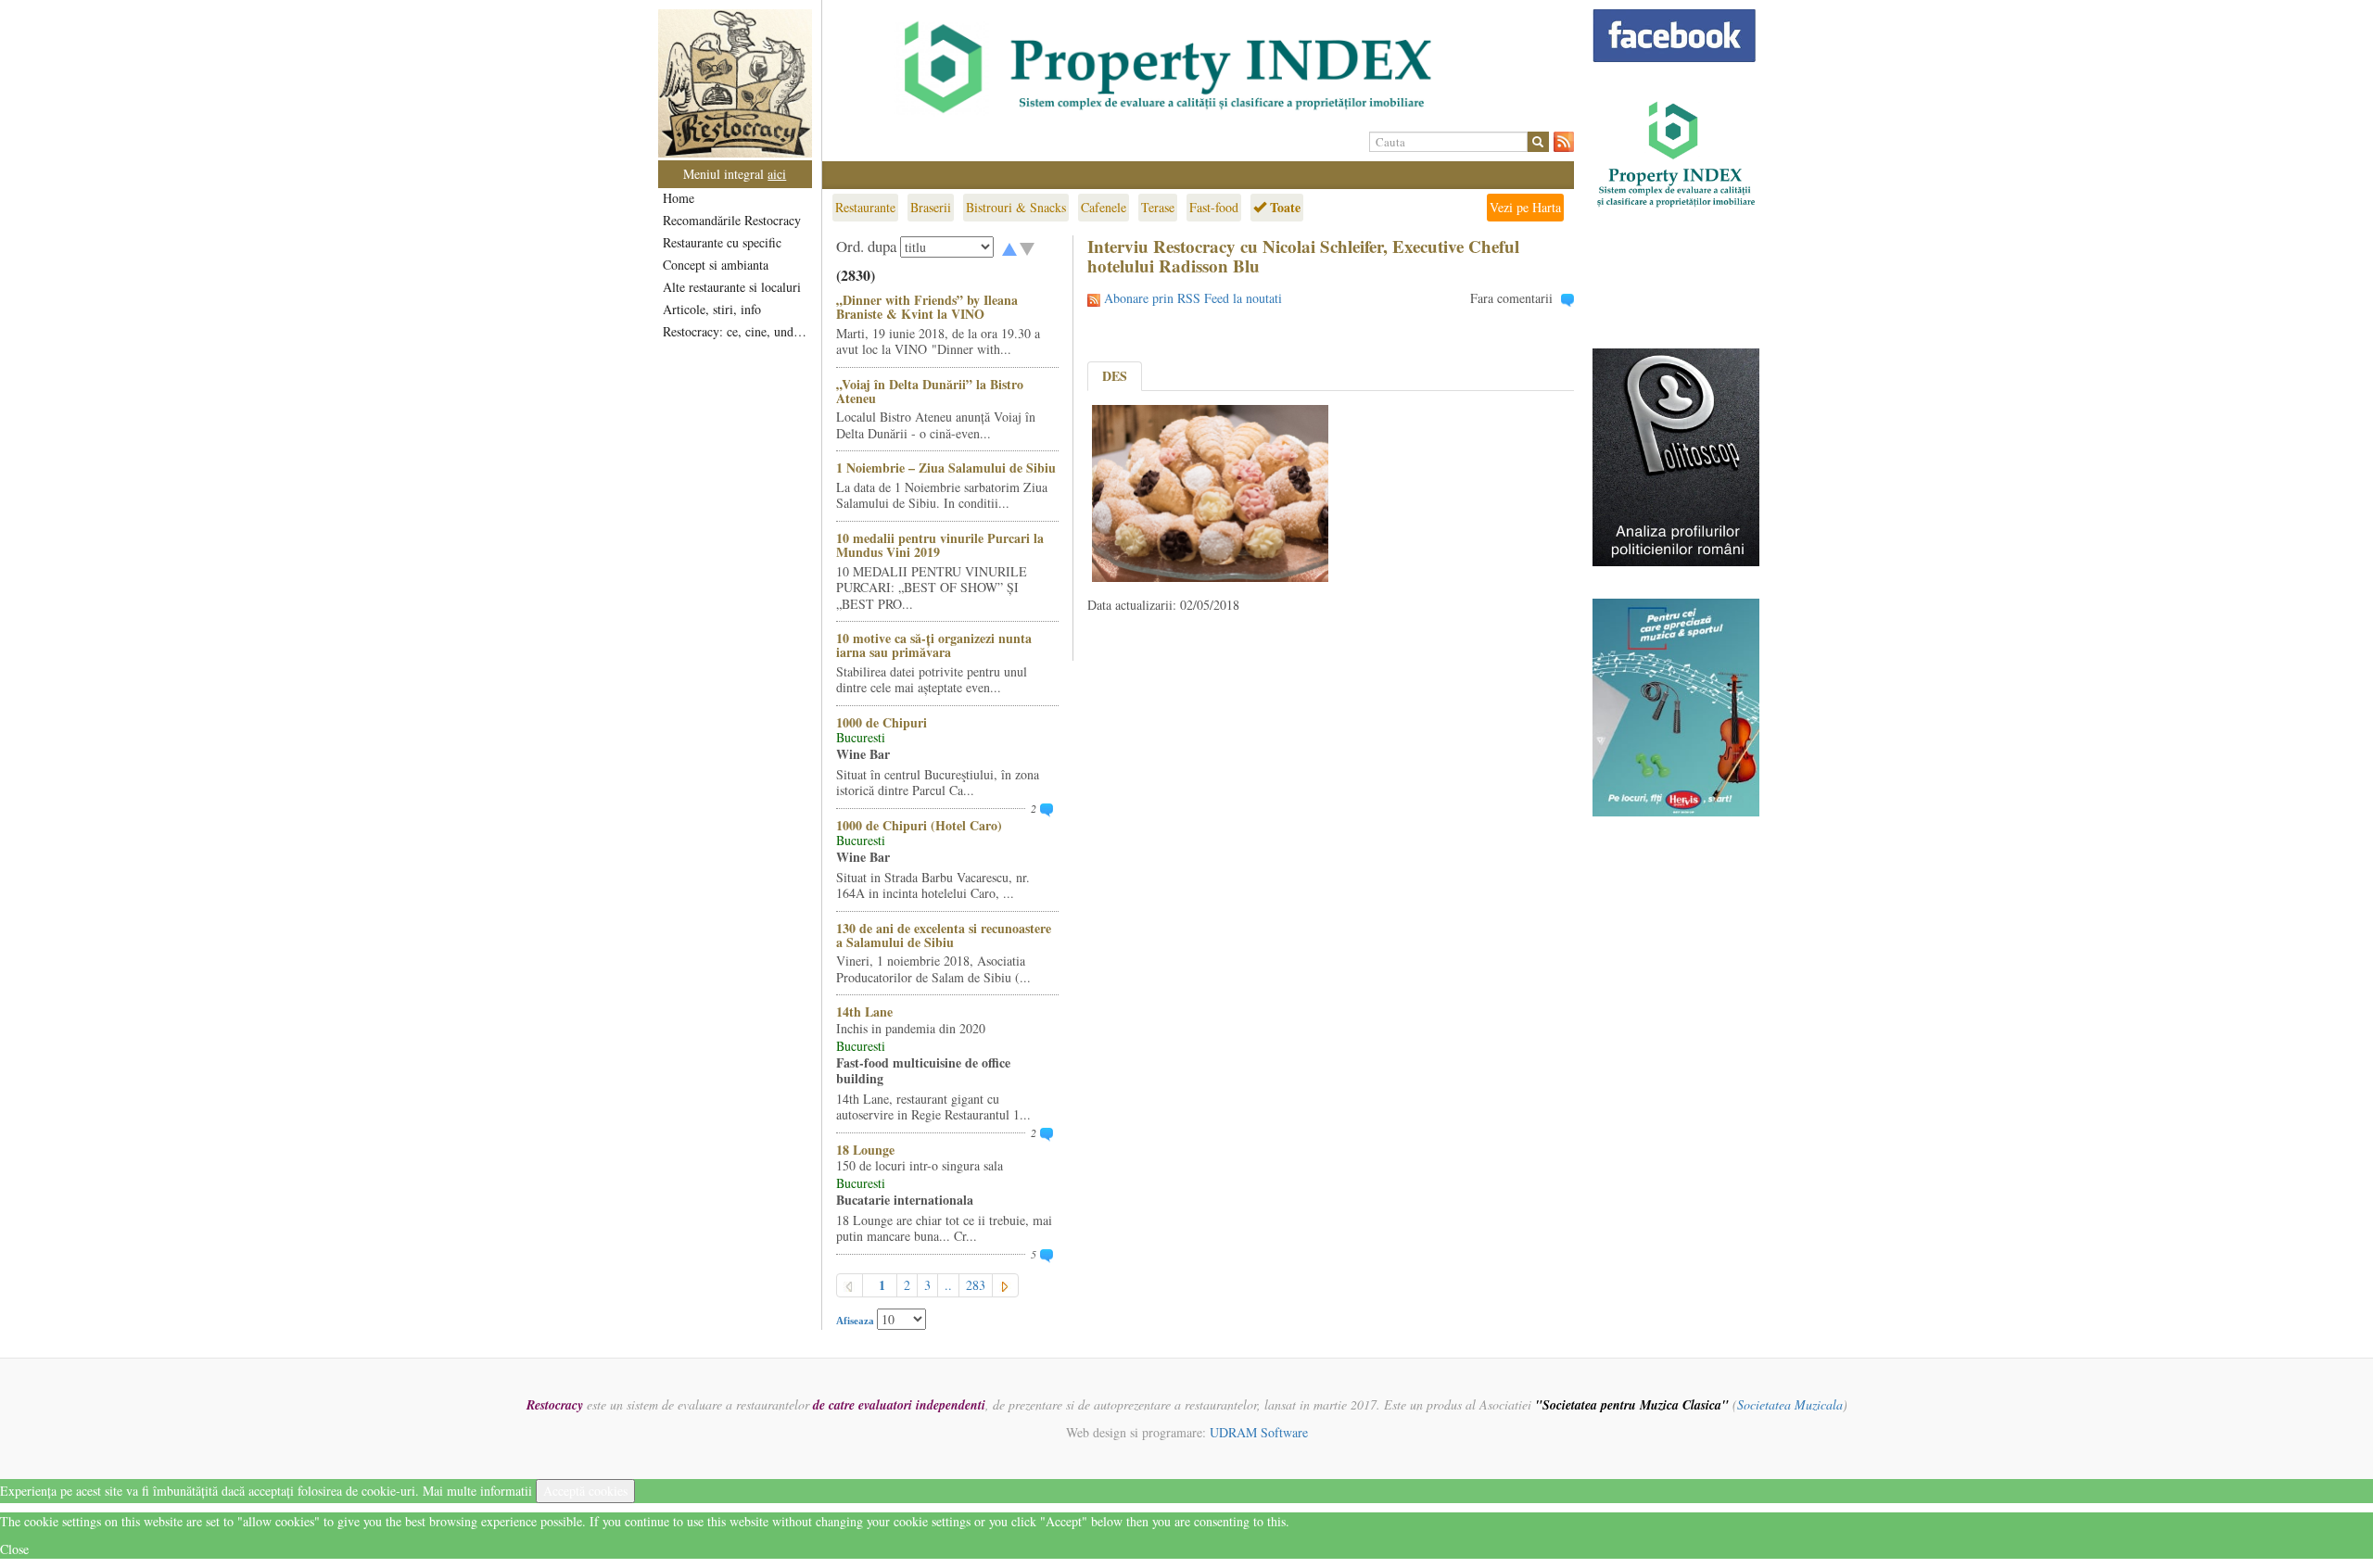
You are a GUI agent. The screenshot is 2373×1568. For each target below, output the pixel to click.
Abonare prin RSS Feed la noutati (1193, 298)
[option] (1198, 68)
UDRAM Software (1259, 1432)
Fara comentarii (1511, 298)
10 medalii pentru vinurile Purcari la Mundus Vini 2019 (940, 545)
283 (976, 1285)
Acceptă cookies (585, 1491)
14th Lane (864, 1012)
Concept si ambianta (716, 265)
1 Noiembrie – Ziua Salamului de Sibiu (946, 468)
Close (14, 1549)
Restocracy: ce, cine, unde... (736, 331)
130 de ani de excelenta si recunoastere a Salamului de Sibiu (944, 935)
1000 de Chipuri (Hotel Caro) (919, 825)
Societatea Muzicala (1790, 1404)
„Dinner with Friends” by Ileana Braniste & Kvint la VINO (927, 307)
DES (1115, 376)
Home (679, 198)
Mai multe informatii (477, 1491)
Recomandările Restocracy (732, 220)
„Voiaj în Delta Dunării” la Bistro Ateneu (930, 391)
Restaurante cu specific (722, 242)
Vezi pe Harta (1525, 207)
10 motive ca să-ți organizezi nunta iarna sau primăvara (934, 645)
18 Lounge (865, 1150)
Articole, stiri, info (712, 309)
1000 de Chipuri (882, 722)
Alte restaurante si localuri (732, 287)
